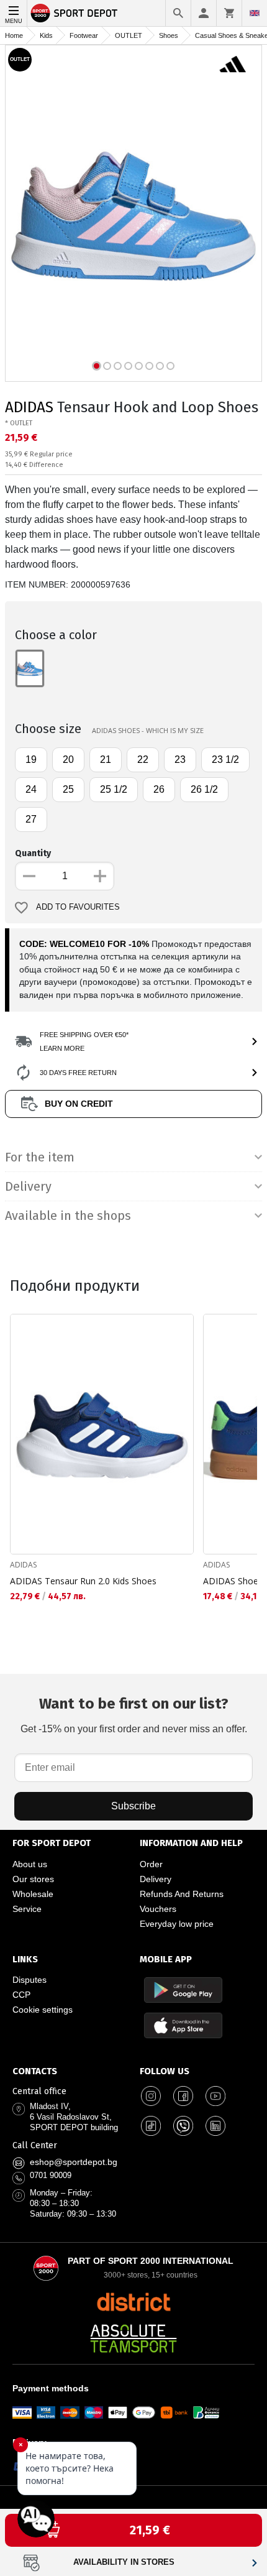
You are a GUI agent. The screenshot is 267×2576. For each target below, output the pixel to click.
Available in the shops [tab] (68, 1216)
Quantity (33, 853)
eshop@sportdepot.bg (74, 2162)
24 (31, 789)
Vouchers (158, 1909)
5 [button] (139, 366)
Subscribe (133, 1806)
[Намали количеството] (29, 876)
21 (106, 759)
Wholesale (33, 1894)
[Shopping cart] (229, 13)
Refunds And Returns (182, 1894)
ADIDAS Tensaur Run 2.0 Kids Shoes (83, 1581)
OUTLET (129, 35)
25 (68, 789)
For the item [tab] (40, 1157)
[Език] (255, 13)
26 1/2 (204, 789)
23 (180, 759)
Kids (46, 35)
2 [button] (107, 366)
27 (31, 819)
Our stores (33, 1879)
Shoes (169, 35)
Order (151, 1864)
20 (68, 759)
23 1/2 (225, 759)
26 (159, 789)
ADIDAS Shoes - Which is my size (148, 730)
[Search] (178, 13)
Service (27, 1909)
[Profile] (204, 13)
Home (14, 35)
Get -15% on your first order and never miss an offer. (134, 1715)
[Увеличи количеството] (100, 876)
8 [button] (170, 366)
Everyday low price (177, 1924)
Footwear (84, 35)
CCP (21, 1995)
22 (143, 759)
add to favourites (78, 907)
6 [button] (149, 366)
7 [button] (160, 366)
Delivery (156, 1879)
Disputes (29, 1980)
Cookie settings (43, 2010)
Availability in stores (124, 2562)
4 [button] (128, 366)
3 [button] (118, 366)
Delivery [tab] (28, 1186)
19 (31, 759)
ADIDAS (29, 407)
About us (30, 1864)
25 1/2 (114, 789)
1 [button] (97, 366)
